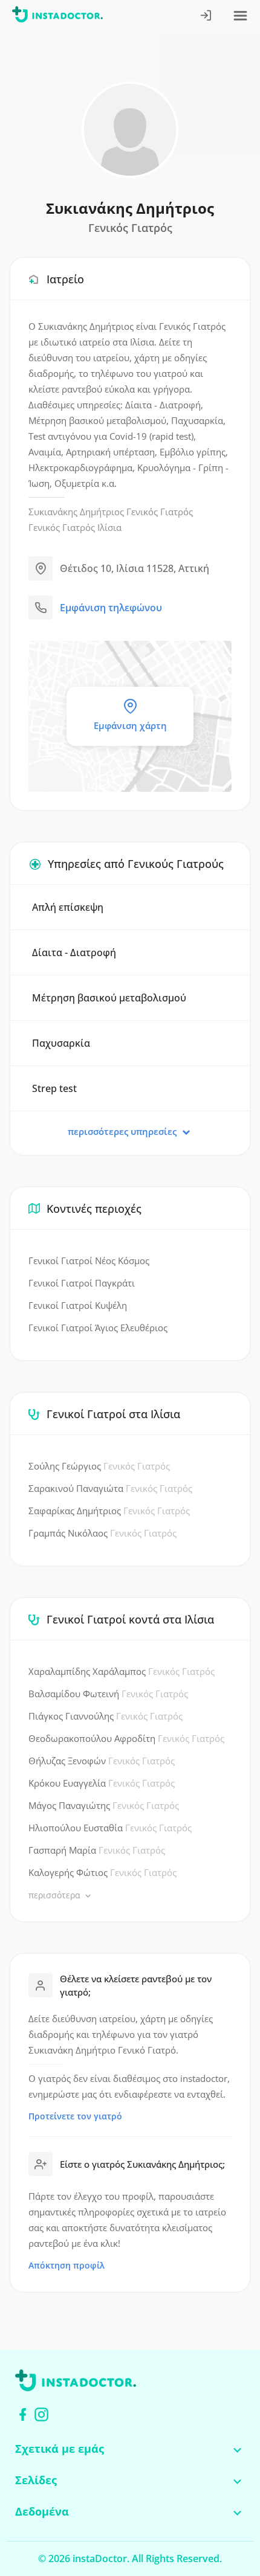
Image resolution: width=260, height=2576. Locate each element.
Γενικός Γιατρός (160, 512)
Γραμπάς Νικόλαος (102, 1533)
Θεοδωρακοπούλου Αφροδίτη (126, 1738)
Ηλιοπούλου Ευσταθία (110, 1828)
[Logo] (57, 17)
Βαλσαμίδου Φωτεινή (108, 1694)
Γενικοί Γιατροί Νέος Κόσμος (89, 1261)
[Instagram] (41, 2414)
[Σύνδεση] (206, 17)
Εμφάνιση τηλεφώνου (111, 608)
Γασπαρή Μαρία (97, 1850)
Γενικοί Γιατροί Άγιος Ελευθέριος (98, 1328)
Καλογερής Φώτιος (102, 1872)
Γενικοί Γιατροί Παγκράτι (82, 1283)
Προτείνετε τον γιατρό (75, 2116)
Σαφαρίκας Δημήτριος (109, 1511)
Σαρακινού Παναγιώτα (110, 1488)
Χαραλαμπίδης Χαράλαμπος (122, 1671)
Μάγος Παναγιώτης (104, 1805)
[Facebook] (23, 2414)
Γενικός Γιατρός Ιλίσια (75, 527)
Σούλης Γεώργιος (99, 1466)
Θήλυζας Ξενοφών (102, 1761)
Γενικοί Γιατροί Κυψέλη (78, 1305)
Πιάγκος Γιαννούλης (106, 1716)
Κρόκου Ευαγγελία (102, 1783)
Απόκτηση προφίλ (67, 2265)
